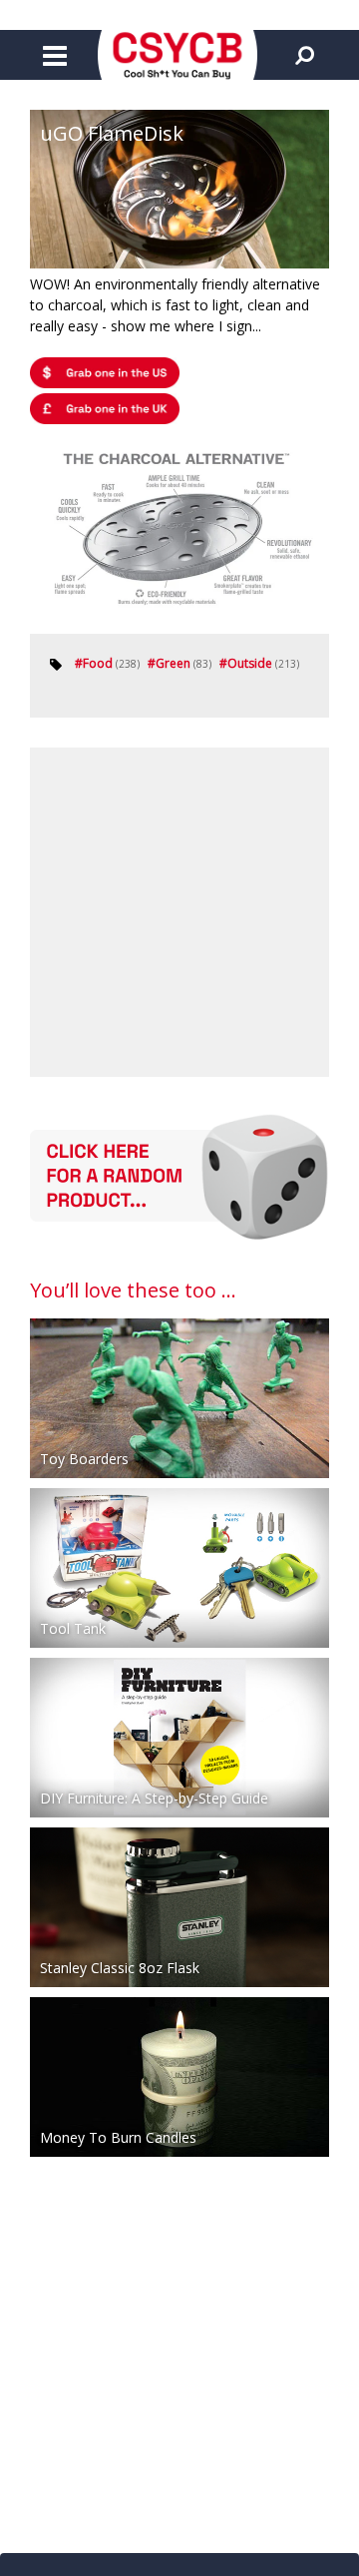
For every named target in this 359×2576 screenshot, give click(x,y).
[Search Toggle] (304, 55)
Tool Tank (73, 1628)
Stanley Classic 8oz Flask (120, 1968)
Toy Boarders (84, 1459)
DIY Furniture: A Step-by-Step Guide (154, 1798)
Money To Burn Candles (118, 2137)
